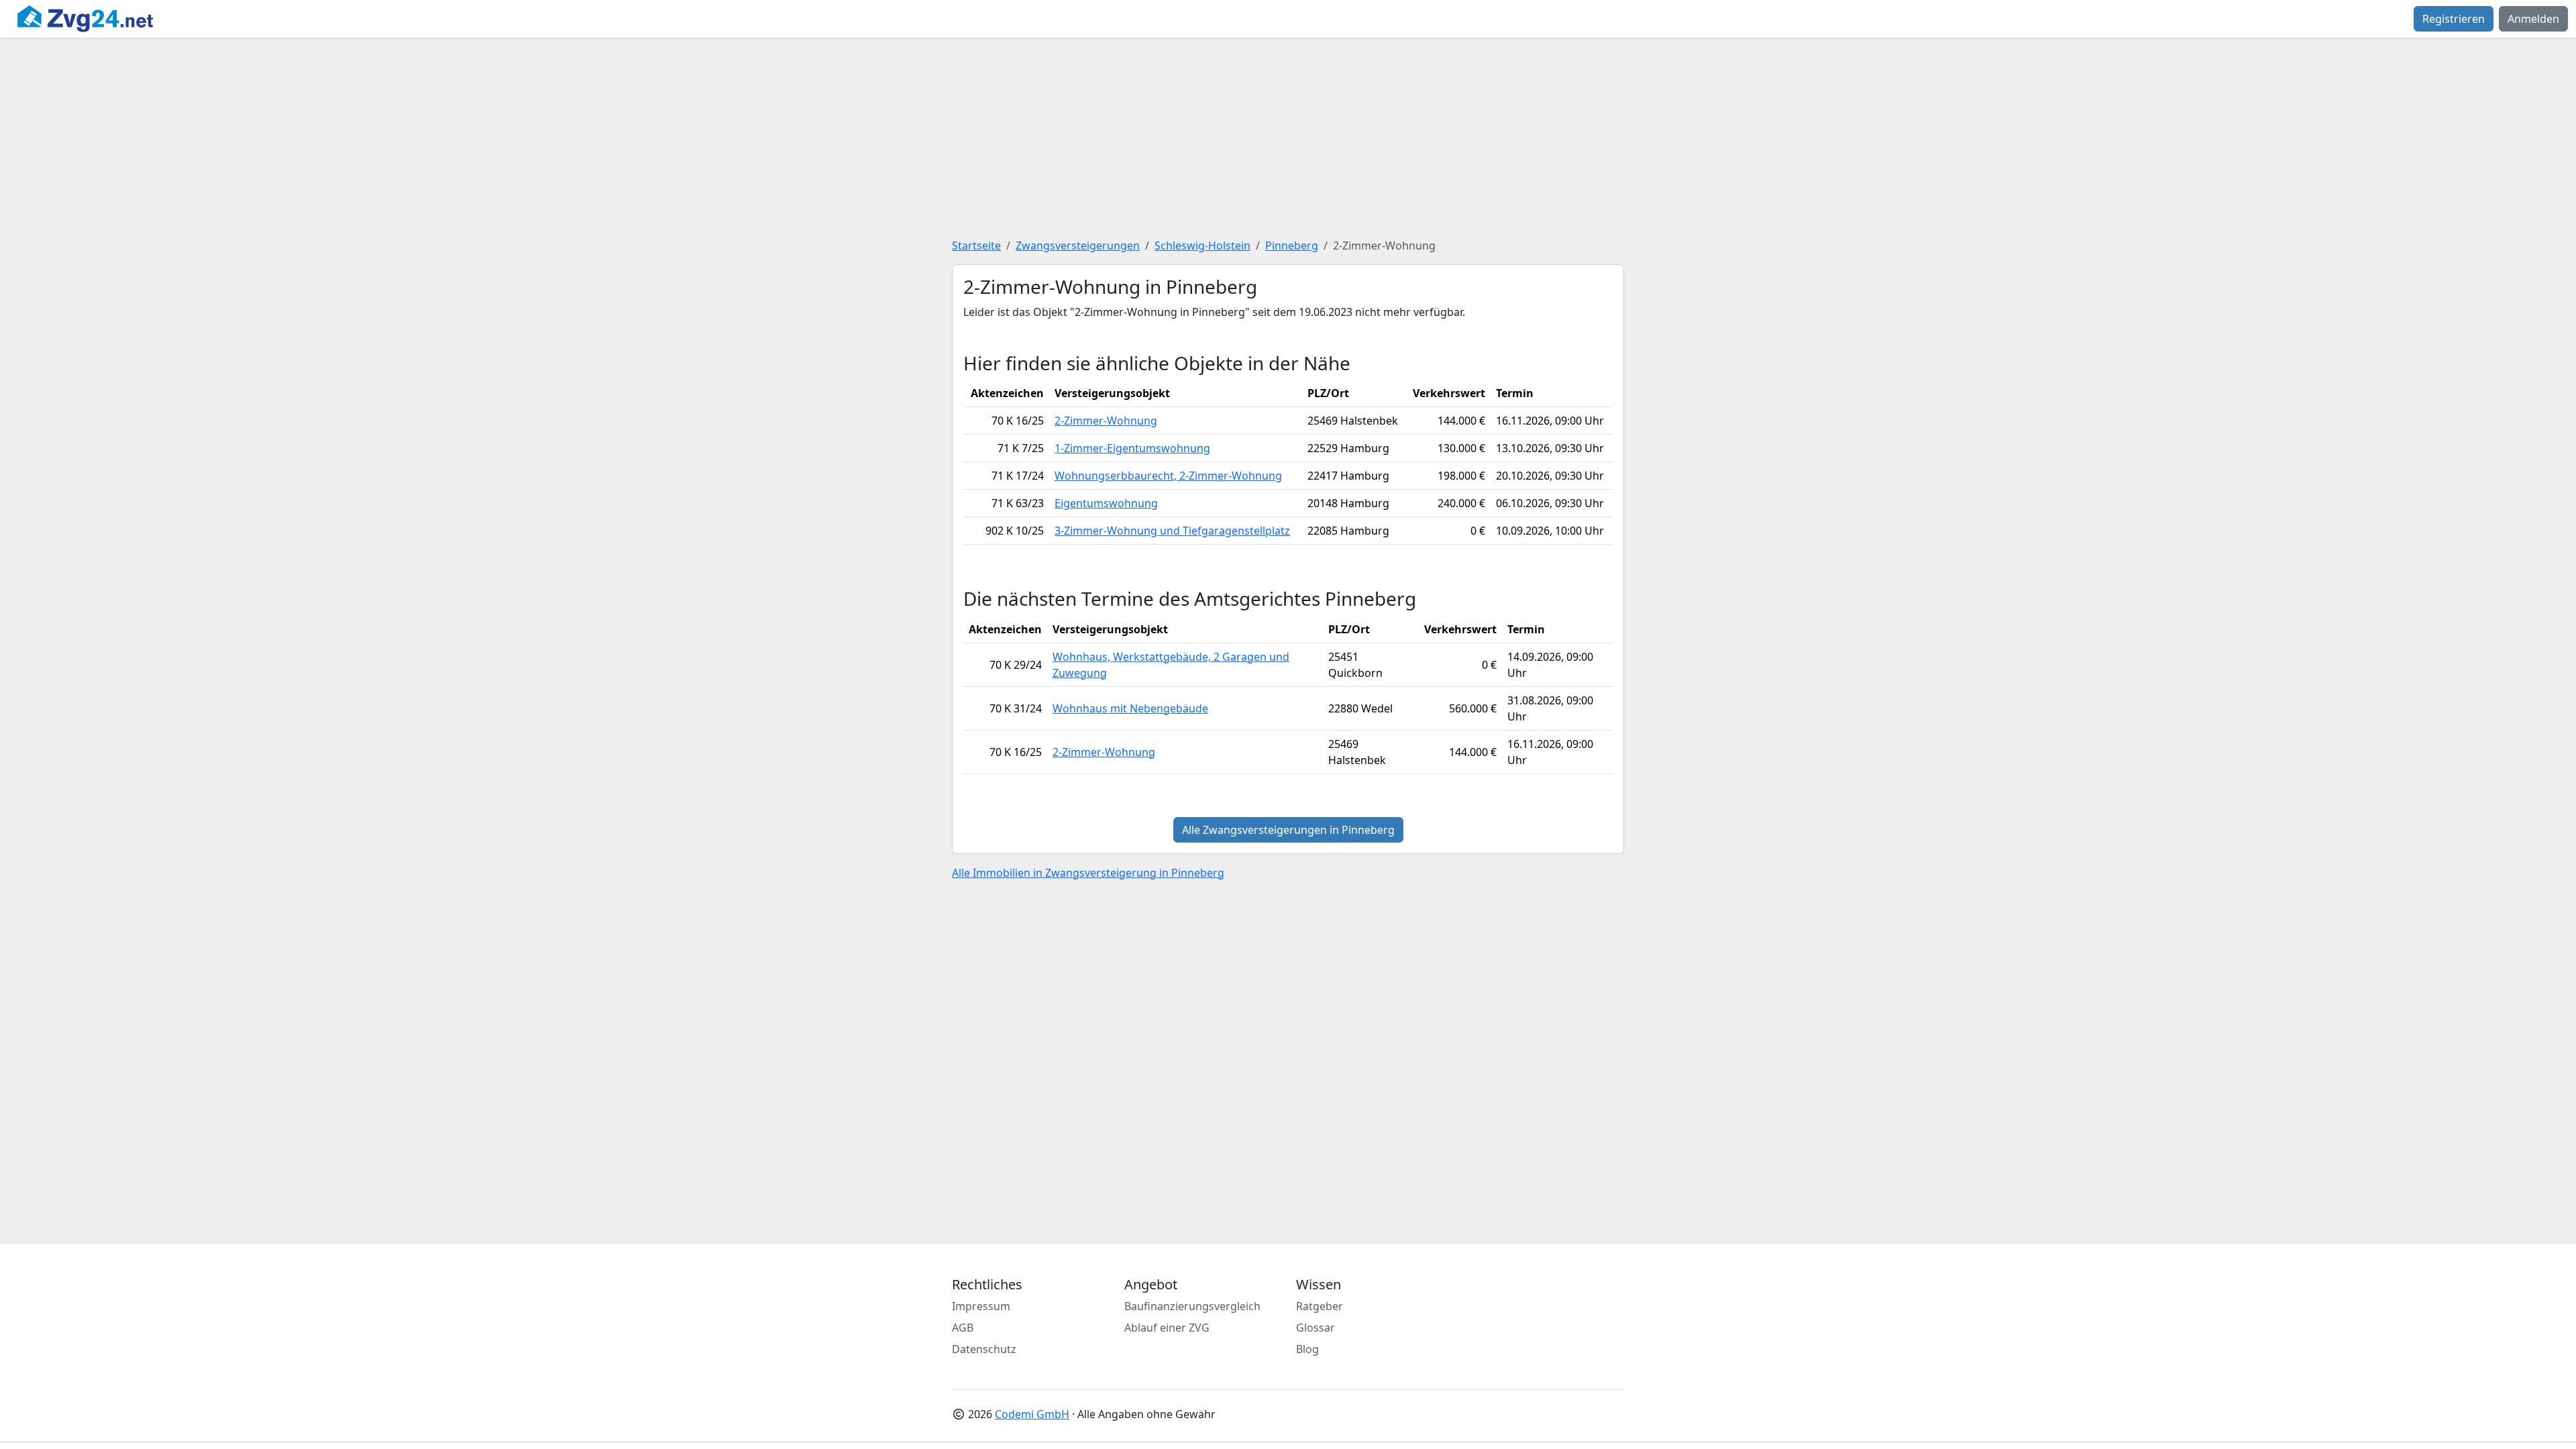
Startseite (976, 246)
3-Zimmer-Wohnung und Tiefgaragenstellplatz (1172, 531)
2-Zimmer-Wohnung (1106, 421)
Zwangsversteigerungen (1078, 246)
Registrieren (2454, 19)
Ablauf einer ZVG (1167, 1328)
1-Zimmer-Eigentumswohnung (1132, 448)
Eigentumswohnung (1106, 503)
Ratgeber (1320, 1306)
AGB (963, 1328)
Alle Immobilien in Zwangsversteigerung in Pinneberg (1088, 873)
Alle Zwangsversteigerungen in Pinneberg (1288, 830)
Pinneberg (1292, 246)
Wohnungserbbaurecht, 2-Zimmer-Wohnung (1168, 476)
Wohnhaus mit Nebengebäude (1130, 708)
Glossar (1316, 1328)
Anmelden (2533, 19)
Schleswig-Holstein (1202, 246)
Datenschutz (984, 1349)
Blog (1307, 1349)
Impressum (981, 1306)
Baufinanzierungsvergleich (1192, 1306)
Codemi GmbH (1032, 1414)
